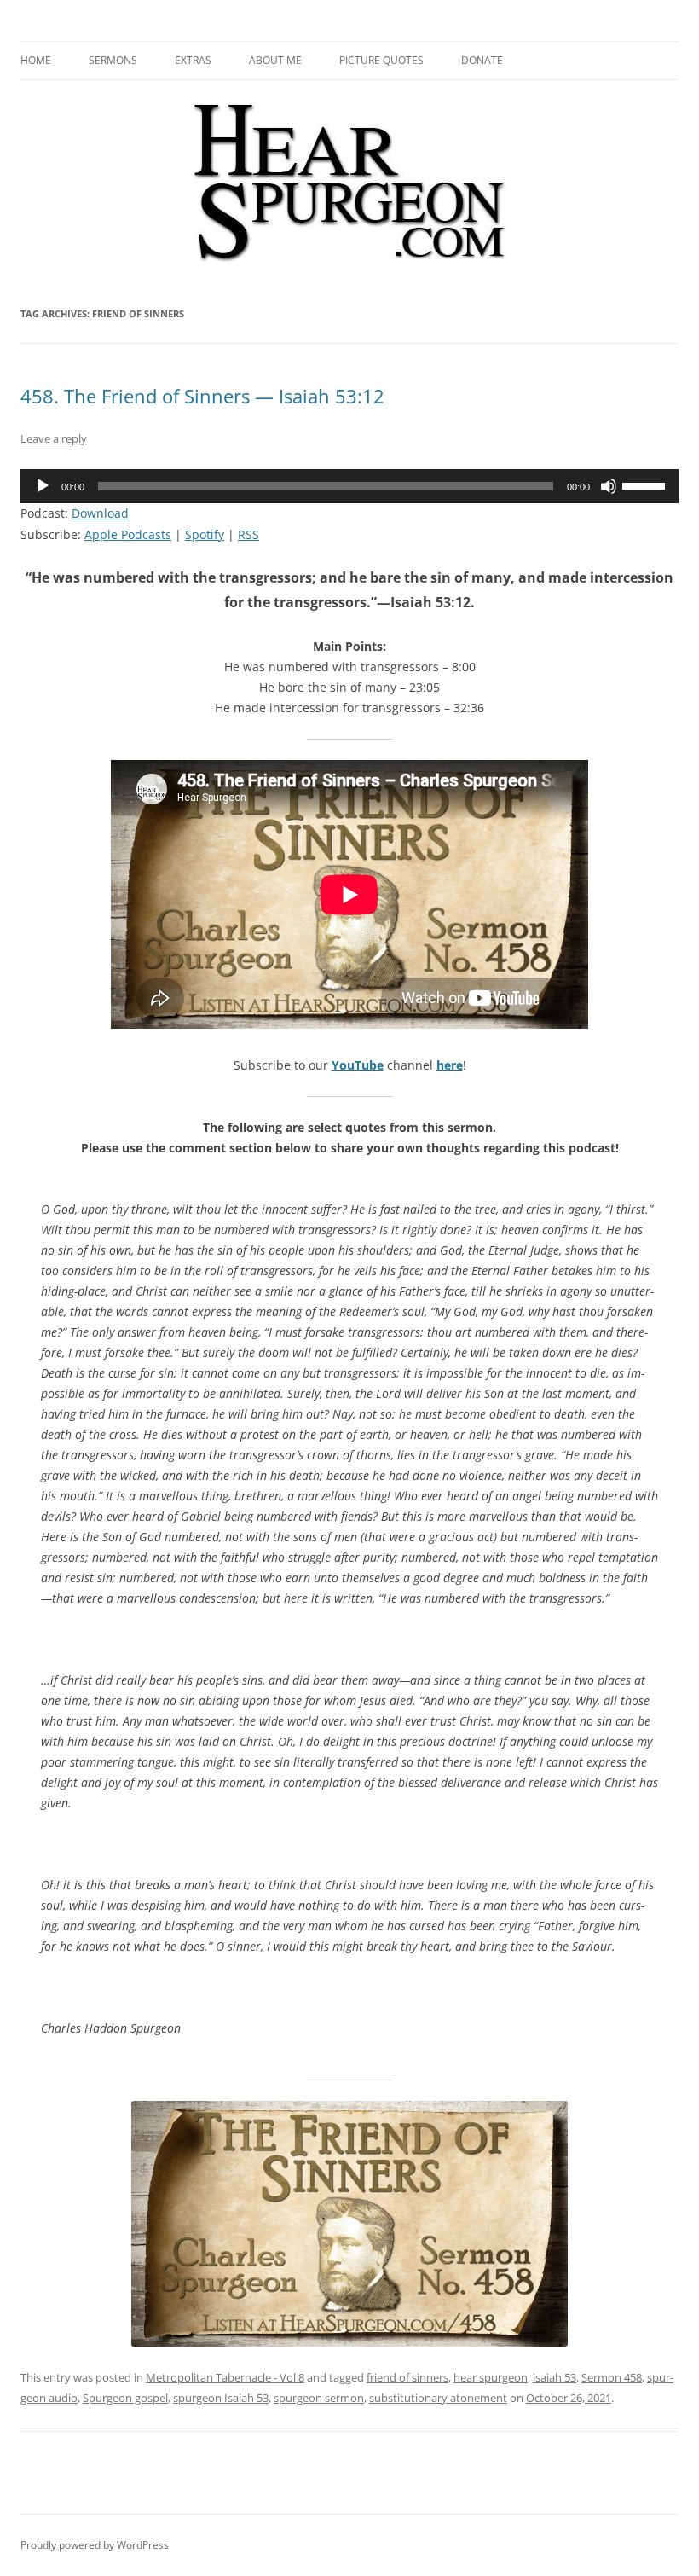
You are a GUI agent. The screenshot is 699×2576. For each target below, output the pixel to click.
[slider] (646, 484)
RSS (248, 534)
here (450, 1065)
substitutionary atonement (438, 2398)
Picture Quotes (381, 60)
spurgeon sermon (319, 2398)
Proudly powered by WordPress (95, 2545)
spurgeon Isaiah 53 (221, 2398)
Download (100, 513)
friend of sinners (407, 2377)
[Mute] (609, 486)
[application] (349, 486)
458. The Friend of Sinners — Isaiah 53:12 (202, 396)
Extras (193, 60)
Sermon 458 (612, 2377)
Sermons (113, 60)
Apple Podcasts (128, 534)
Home (36, 60)
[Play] (43, 486)
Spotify (205, 534)
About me (275, 60)
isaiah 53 (555, 2377)
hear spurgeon (491, 2377)
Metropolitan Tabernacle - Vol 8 (225, 2377)
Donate (482, 60)
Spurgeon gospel (125, 2398)
